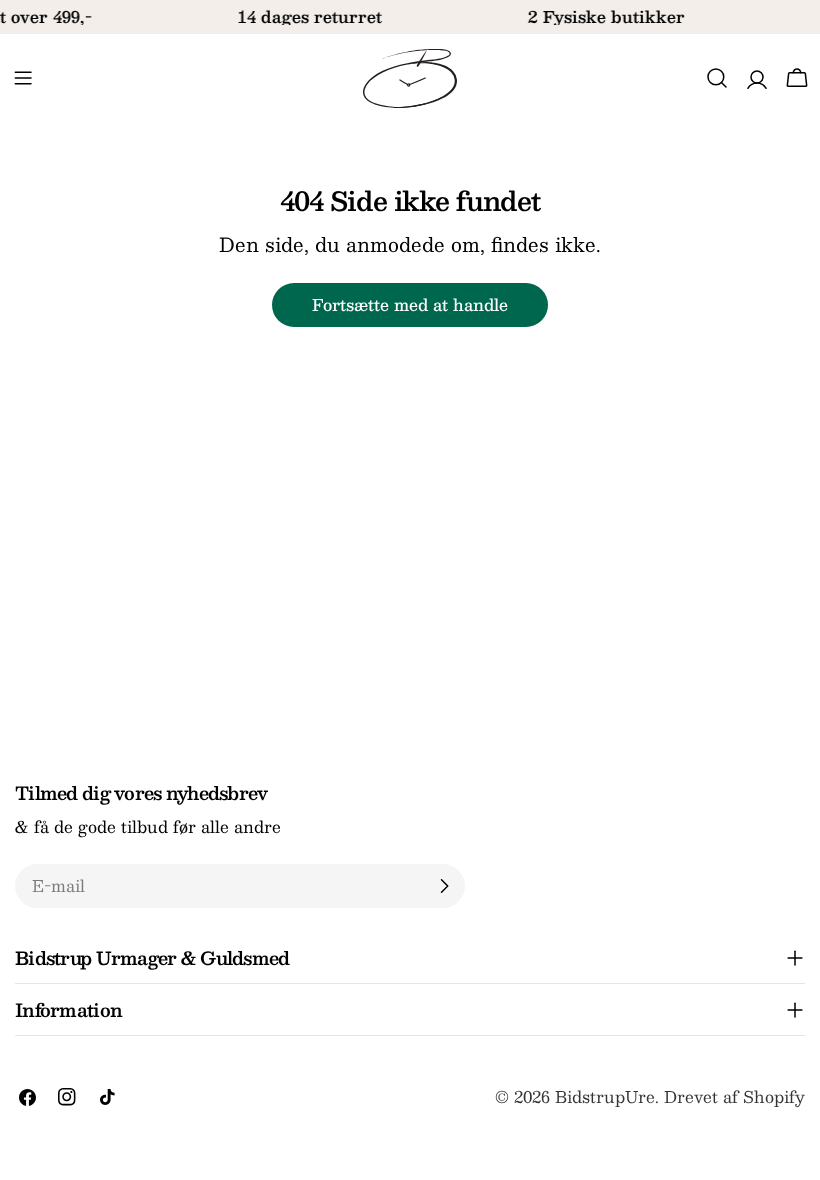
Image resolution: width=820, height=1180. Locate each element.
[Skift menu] (23, 78)
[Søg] (717, 78)
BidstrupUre (605, 1096)
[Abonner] (444, 886)
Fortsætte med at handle (410, 304)
